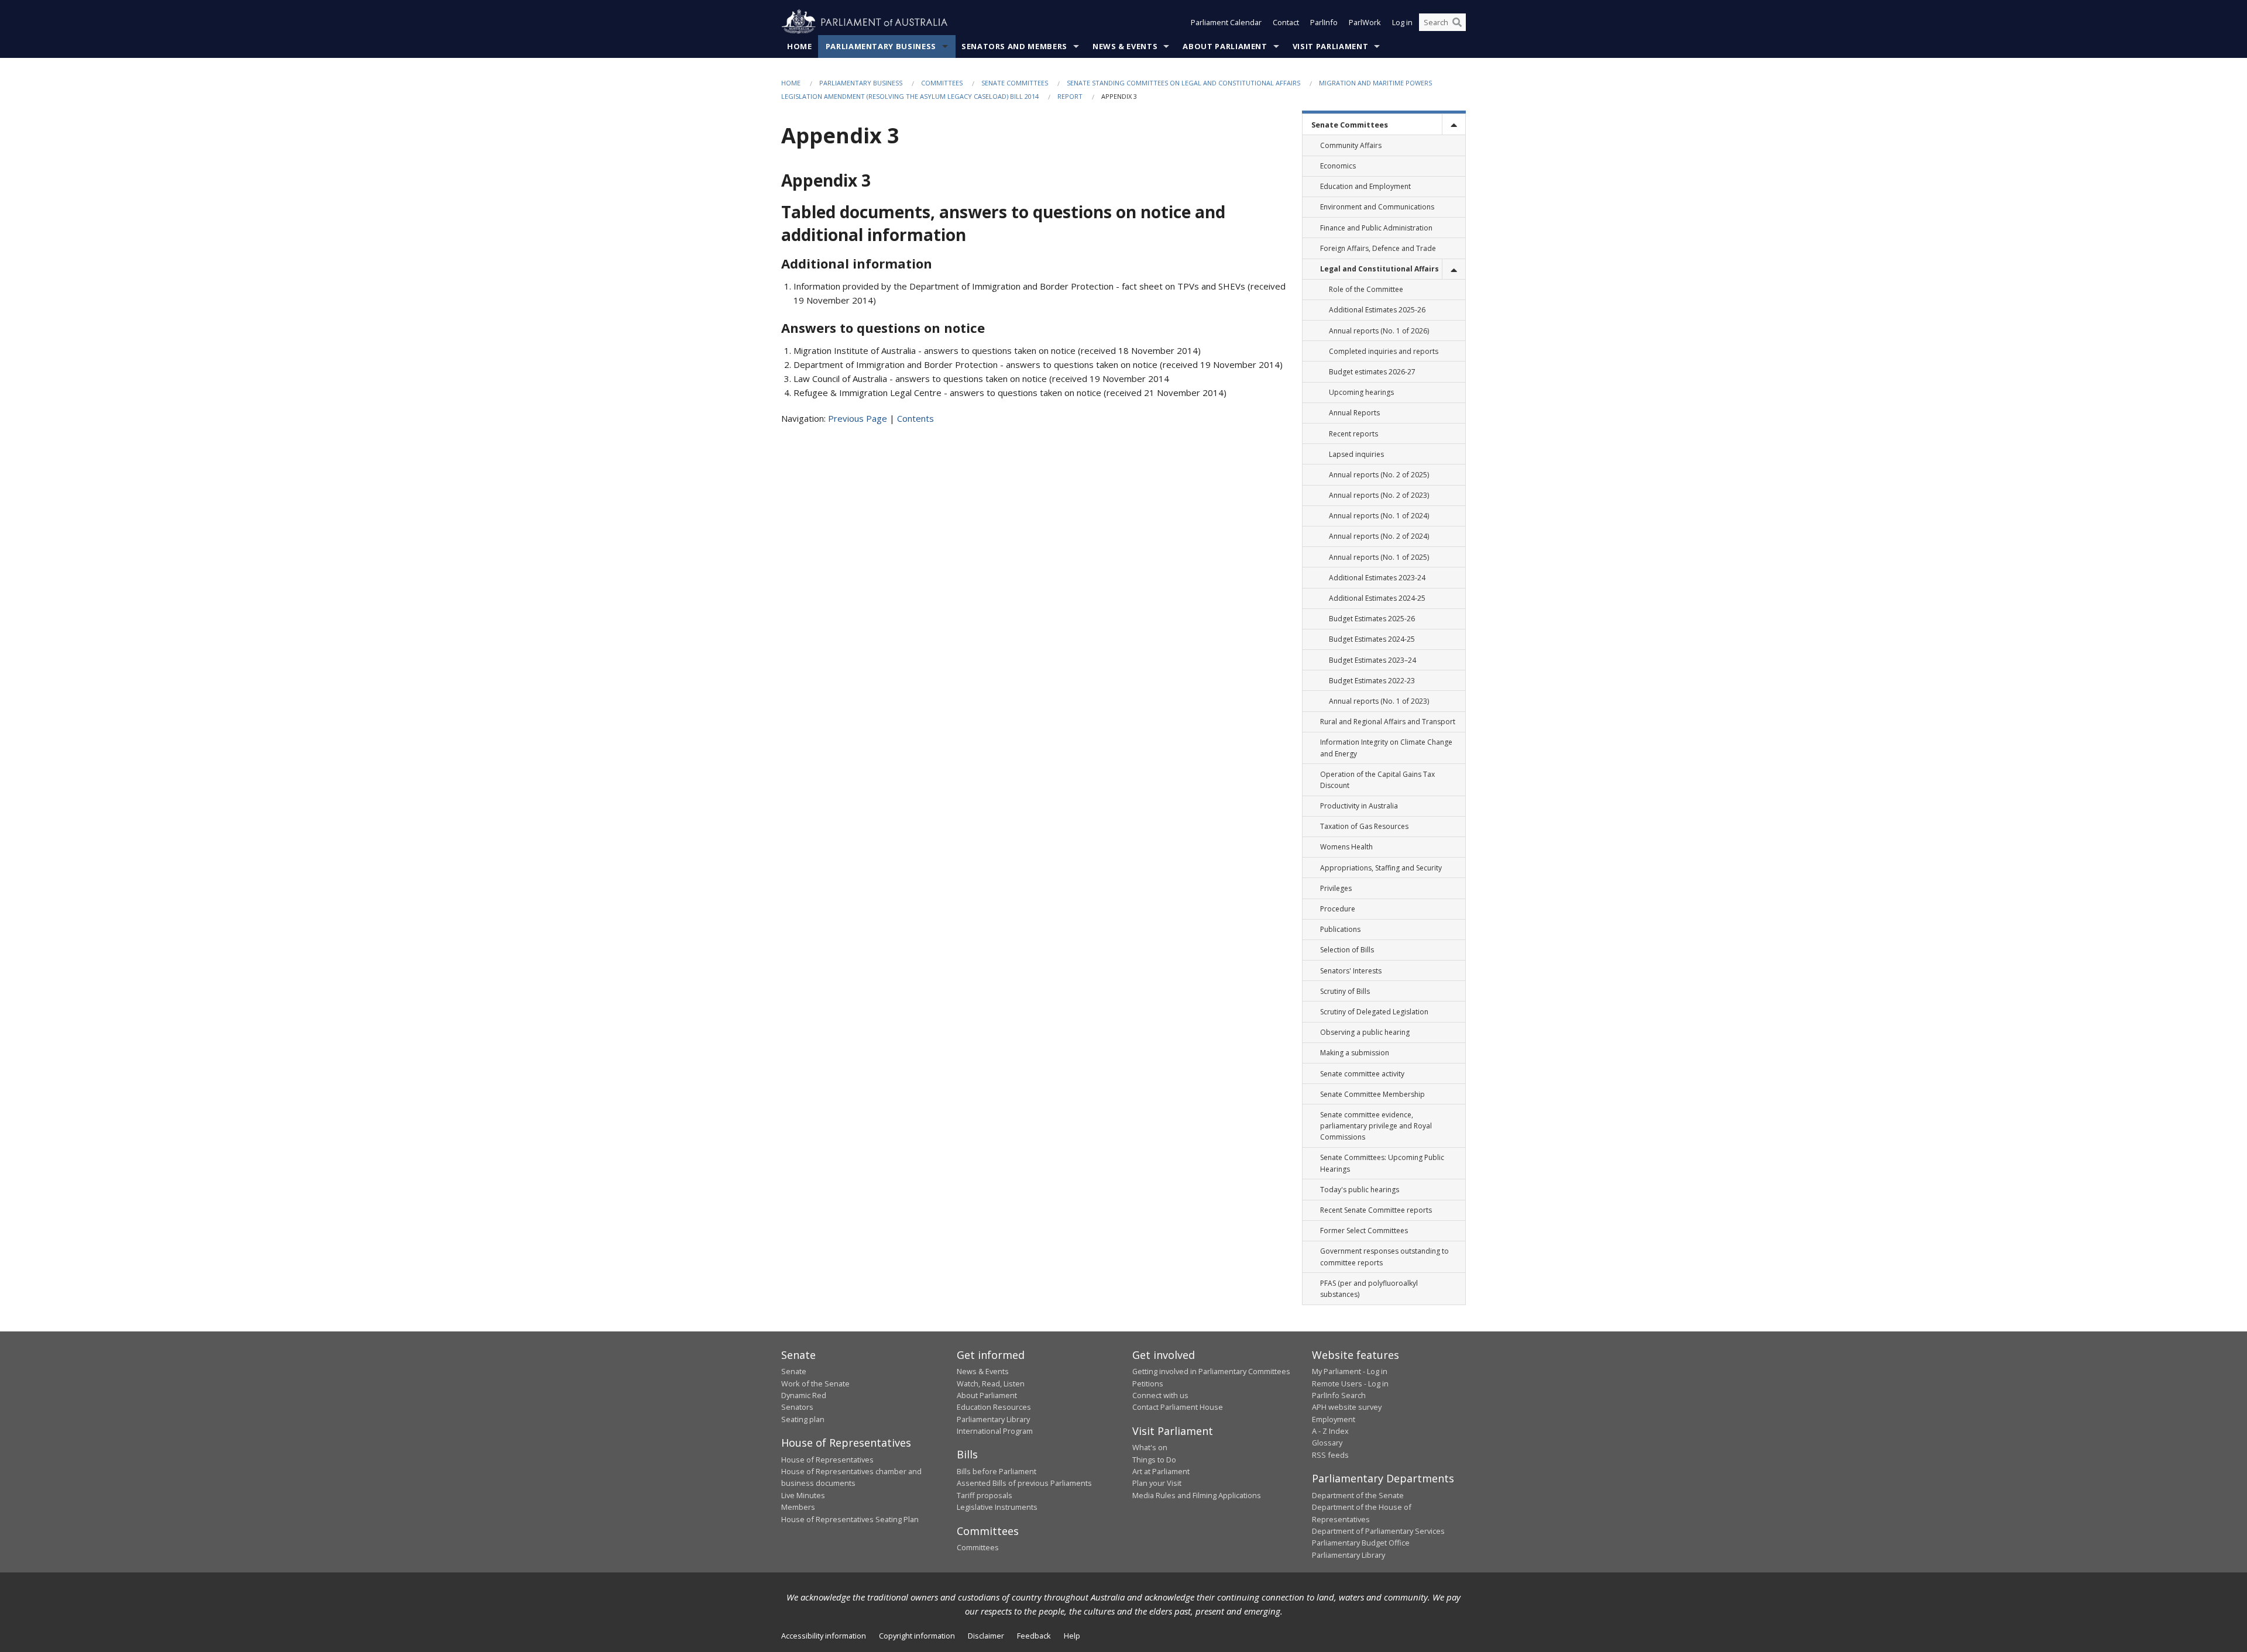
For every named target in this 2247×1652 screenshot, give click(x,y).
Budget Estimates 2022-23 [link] (1372, 681)
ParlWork (1365, 22)
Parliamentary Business (881, 46)
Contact (1286, 22)
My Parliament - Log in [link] (1350, 1371)
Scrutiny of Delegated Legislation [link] (1374, 1012)
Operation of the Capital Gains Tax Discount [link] (1377, 780)
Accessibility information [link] (824, 1636)
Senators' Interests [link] (1351, 971)
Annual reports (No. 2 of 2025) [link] (1379, 475)
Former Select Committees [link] (1364, 1231)
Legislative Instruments (997, 1507)
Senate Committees (1015, 83)
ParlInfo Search (1339, 1395)
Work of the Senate (815, 1383)
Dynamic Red (804, 1395)
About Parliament (1225, 46)
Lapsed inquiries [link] (1356, 454)
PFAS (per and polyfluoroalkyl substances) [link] (1369, 1289)
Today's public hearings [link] (1360, 1190)
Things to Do (1154, 1460)
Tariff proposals (985, 1495)
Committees (942, 83)
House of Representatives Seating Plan (850, 1519)
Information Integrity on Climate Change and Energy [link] (1386, 748)
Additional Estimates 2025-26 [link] (1377, 310)
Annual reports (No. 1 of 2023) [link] (1379, 701)
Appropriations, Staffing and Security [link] (1381, 868)
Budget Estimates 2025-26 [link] (1372, 619)
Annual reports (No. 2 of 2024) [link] (1379, 536)
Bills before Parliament (997, 1471)
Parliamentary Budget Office (1361, 1543)
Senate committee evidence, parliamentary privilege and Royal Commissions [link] (1376, 1126)
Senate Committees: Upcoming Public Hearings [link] (1382, 1163)
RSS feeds (1330, 1455)
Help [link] (1072, 1636)
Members (798, 1507)
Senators (797, 1407)
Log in (1402, 22)
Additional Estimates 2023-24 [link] (1377, 578)
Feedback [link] (1034, 1636)
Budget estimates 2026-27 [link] (1372, 372)
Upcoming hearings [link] (1361, 392)
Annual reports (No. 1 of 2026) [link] (1379, 331)
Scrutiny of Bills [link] (1345, 991)
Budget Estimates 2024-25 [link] (1372, 639)
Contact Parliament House (1178, 1407)
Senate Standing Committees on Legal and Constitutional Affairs (1183, 83)
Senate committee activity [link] (1362, 1074)
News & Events (1125, 46)
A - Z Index (1330, 1431)
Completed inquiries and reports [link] (1384, 351)
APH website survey (1347, 1407)
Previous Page (858, 418)
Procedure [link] (1338, 909)
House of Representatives (827, 1460)
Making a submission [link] (1355, 1053)
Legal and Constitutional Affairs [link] (1380, 269)
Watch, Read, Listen (991, 1383)
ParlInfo (1324, 22)
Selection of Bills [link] (1347, 950)
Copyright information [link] (917, 1636)
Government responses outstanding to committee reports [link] (1384, 1257)
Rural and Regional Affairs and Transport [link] (1388, 722)
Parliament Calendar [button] (1226, 22)
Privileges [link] (1336, 888)
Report (1070, 96)
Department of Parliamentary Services (1378, 1531)
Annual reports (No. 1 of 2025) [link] (1379, 557)
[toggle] (1454, 124)
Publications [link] (1340, 929)
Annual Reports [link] (1354, 413)
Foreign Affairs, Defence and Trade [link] (1378, 248)
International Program (995, 1431)
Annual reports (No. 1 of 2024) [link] (1379, 516)
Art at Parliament (1161, 1471)
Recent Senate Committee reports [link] (1376, 1210)
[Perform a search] (1457, 22)
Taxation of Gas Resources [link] (1364, 826)
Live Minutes (803, 1495)
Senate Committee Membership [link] (1372, 1094)
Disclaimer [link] (986, 1636)
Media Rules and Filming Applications (1197, 1495)
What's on (1150, 1447)
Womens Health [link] (1346, 847)
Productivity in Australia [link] (1359, 806)
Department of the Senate (1358, 1495)
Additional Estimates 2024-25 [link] (1377, 598)
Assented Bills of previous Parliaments (1024, 1483)
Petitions (1148, 1383)
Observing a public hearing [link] (1365, 1032)
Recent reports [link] (1353, 434)
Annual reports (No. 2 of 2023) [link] (1379, 495)
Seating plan (803, 1419)
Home (800, 46)
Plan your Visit (1157, 1483)
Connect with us (1160, 1395)
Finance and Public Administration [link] (1376, 228)
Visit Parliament (1330, 46)
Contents (915, 418)
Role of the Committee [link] (1366, 289)
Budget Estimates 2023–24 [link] (1372, 660)
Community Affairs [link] (1351, 145)
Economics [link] (1338, 166)
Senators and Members (1014, 46)
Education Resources (994, 1407)
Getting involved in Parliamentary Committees (1211, 1371)
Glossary (1327, 1443)
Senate (794, 1371)
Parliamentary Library (993, 1419)
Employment (1334, 1419)
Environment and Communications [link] (1377, 207)
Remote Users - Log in (1350, 1383)
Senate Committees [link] (1350, 125)
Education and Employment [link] (1365, 186)
